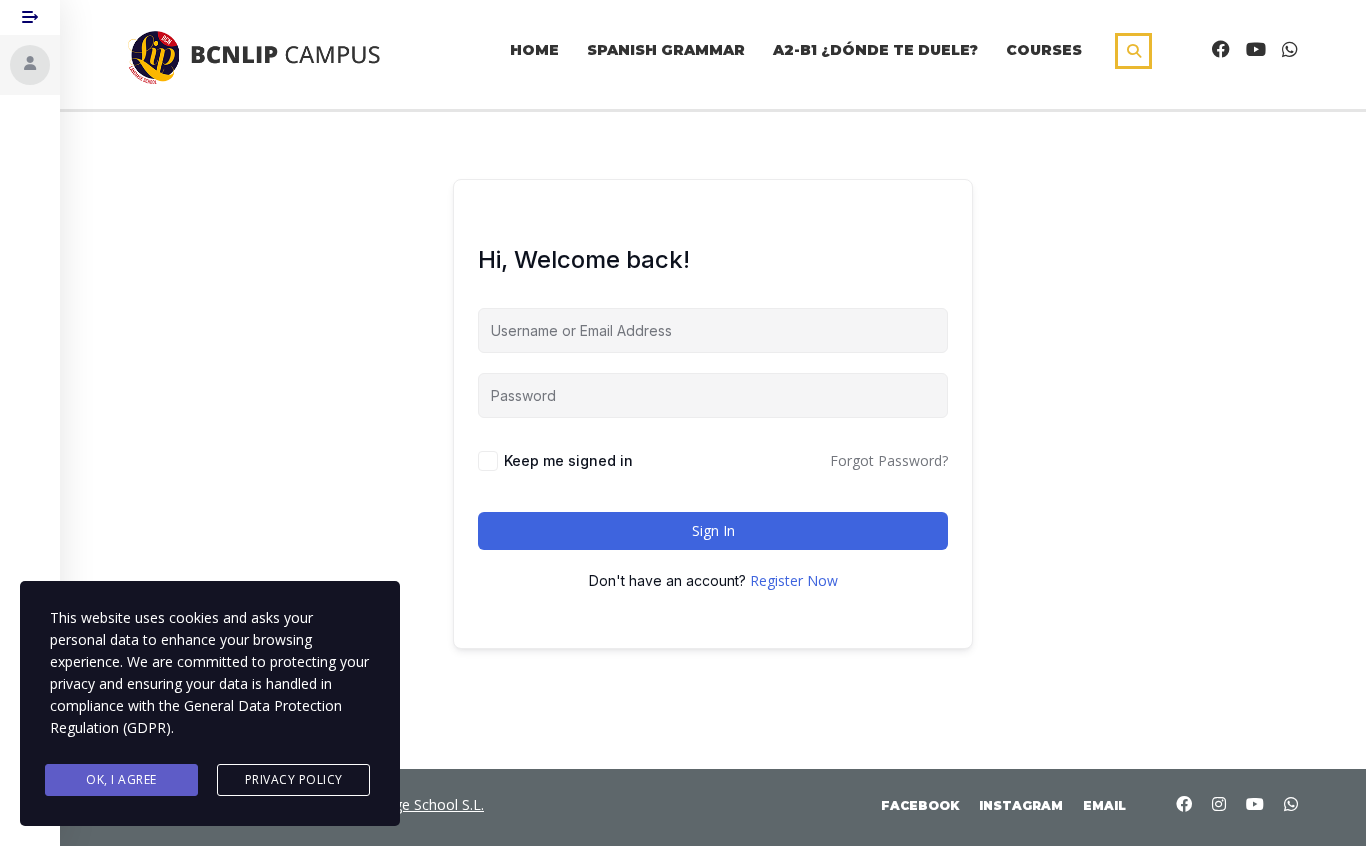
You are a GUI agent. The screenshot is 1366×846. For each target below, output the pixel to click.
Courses (1044, 50)
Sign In (713, 530)
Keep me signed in (568, 460)
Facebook (920, 805)
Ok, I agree (121, 779)
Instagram (1021, 805)
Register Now (794, 580)
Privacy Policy (294, 779)
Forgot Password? (889, 460)
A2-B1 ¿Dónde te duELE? (875, 50)
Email (1104, 805)
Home (534, 50)
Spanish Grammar (666, 50)
